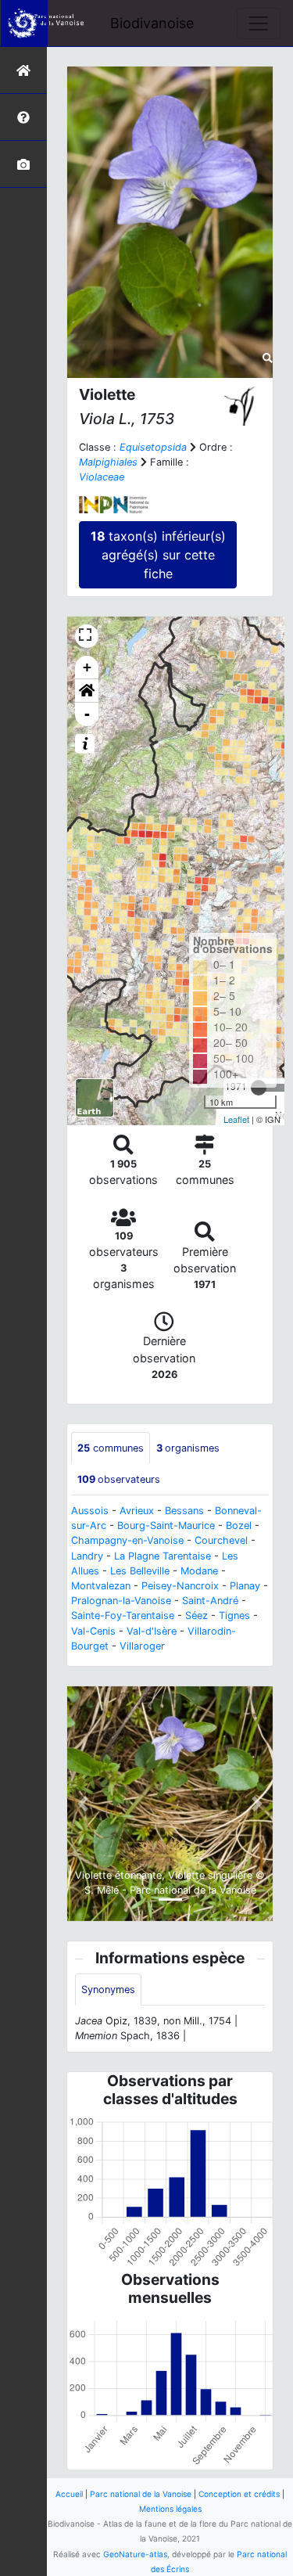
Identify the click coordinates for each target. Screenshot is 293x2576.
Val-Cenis (93, 1631)
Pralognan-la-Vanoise (121, 1601)
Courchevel (221, 1540)
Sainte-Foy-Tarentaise (123, 1615)
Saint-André (210, 1601)
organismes (188, 1448)
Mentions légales (170, 2509)
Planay (245, 1586)
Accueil (69, 2494)
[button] (87, 691)
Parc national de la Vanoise (141, 2494)
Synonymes (108, 1990)
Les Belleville (140, 1571)
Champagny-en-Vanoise (127, 1540)
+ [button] (87, 667)
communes (111, 1448)
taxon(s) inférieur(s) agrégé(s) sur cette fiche (158, 555)
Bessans (184, 1511)
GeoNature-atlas (135, 2554)
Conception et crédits (239, 2494)
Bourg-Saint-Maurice (166, 1525)
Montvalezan (101, 1586)
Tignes (234, 1615)
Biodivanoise (152, 23)
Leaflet (236, 1119)
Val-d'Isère (152, 1631)
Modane (199, 1571)
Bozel (239, 1525)
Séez (197, 1615)
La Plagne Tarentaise (163, 1556)
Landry (87, 1556)
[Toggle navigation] (259, 23)
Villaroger (142, 1646)
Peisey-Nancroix (180, 1586)
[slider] (259, 1088)
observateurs (119, 1479)
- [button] (87, 714)
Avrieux (137, 1511)
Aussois (90, 1511)
